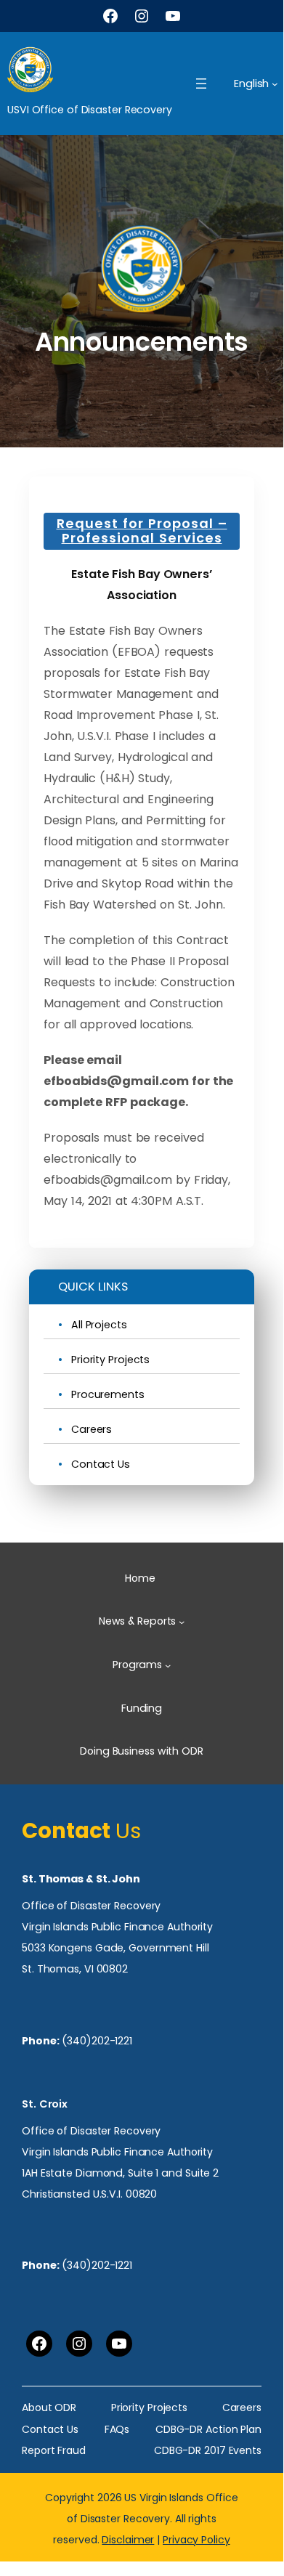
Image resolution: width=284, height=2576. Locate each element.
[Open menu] (201, 84)
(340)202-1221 (97, 2041)
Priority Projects (110, 1360)
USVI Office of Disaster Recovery (90, 110)
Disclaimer (128, 2540)
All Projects (99, 1325)
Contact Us (101, 1464)
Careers (92, 1430)
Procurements (108, 1395)
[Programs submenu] (168, 1665)
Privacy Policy (196, 2540)
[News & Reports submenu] (182, 1622)
